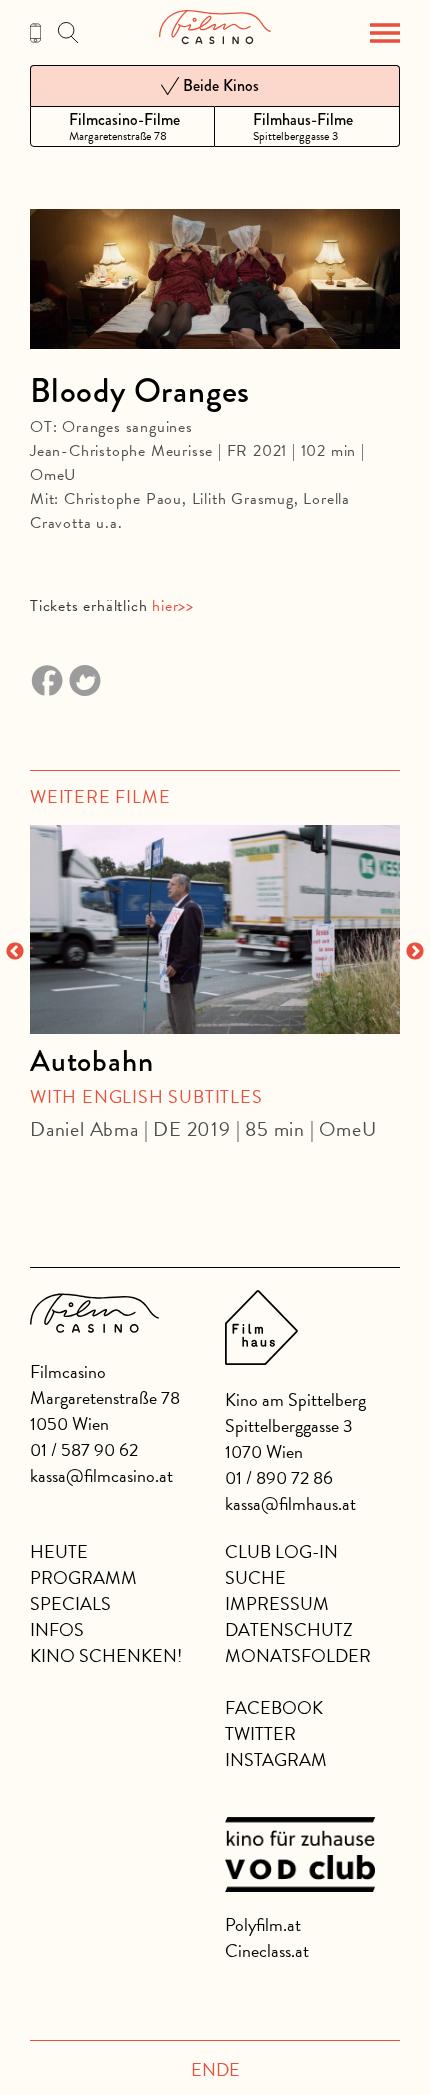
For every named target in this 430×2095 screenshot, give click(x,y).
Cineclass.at (267, 1950)
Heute (59, 1551)
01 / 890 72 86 (279, 1477)
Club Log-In (281, 1551)
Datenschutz (289, 1629)
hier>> (173, 606)
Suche (255, 1577)
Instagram (276, 1759)
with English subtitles (146, 1096)
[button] (385, 33)
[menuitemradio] (122, 126)
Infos (57, 1629)
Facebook (274, 1707)
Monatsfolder (298, 1655)
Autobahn (91, 1061)
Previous (15, 952)
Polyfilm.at (263, 1924)
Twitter (260, 1733)
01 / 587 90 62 (84, 1449)
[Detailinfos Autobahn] (215, 929)
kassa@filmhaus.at (290, 1503)
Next (415, 952)
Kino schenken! (106, 1655)
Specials (70, 1603)
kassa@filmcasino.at (101, 1475)
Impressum (277, 1603)
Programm (83, 1577)
